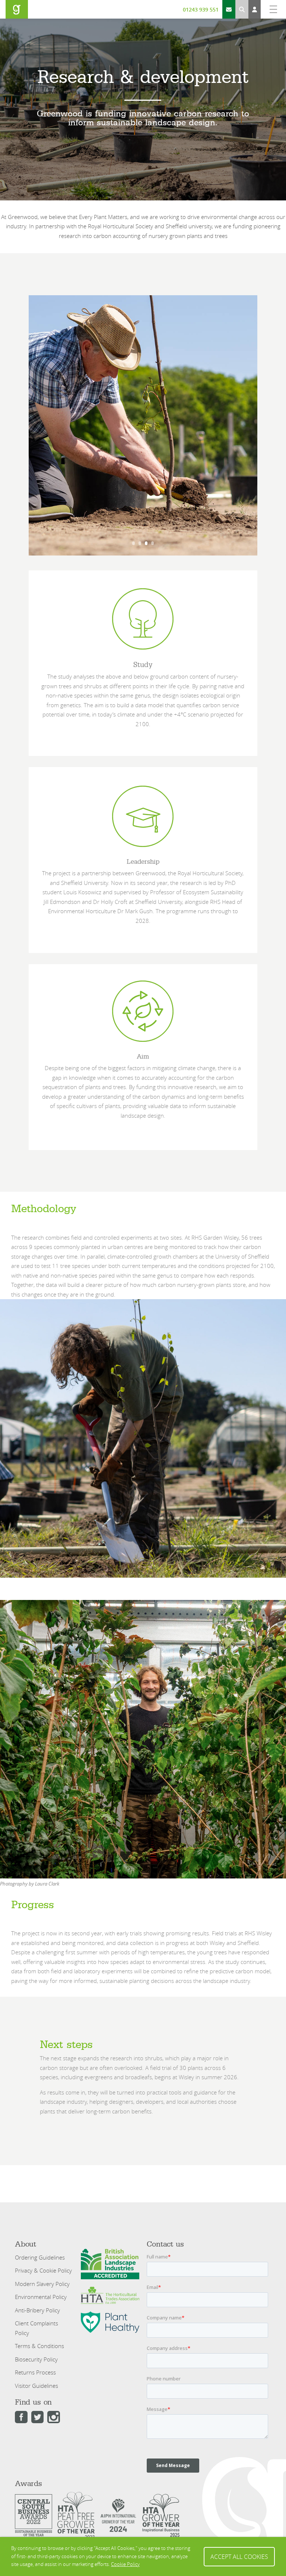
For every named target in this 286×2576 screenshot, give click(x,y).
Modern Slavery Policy (42, 2284)
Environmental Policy (41, 2297)
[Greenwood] (17, 9)
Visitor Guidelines (36, 2386)
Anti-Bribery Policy (37, 2310)
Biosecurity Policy (36, 2359)
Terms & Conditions (39, 2346)
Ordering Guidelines (40, 2257)
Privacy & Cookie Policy (43, 2270)
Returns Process (35, 2372)
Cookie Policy (125, 2564)
